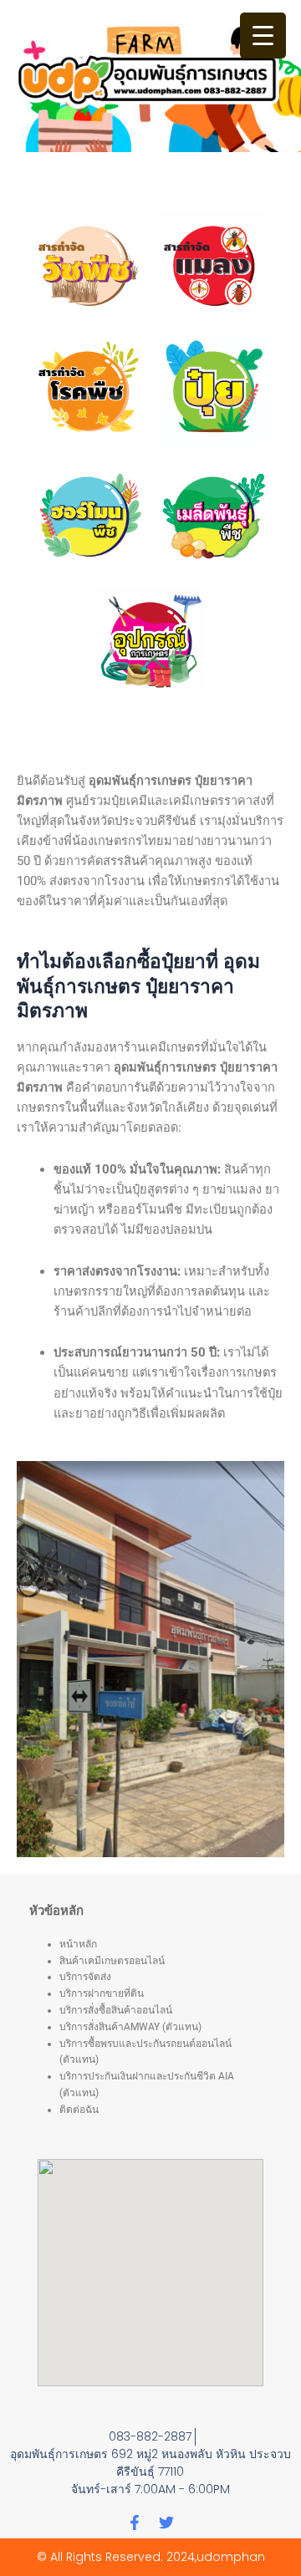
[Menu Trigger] (263, 36)
